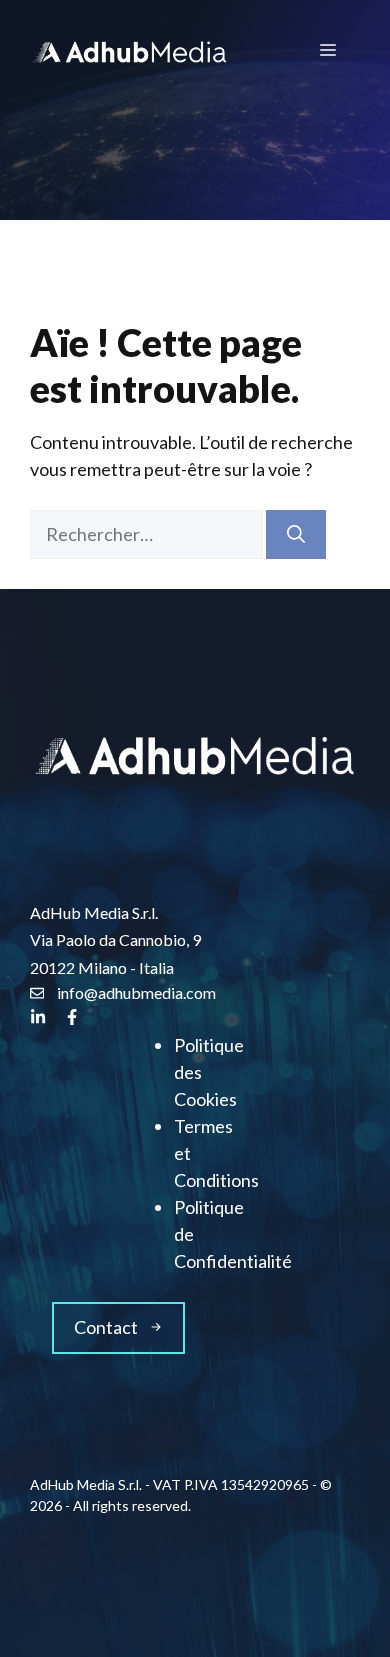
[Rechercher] (296, 534)
